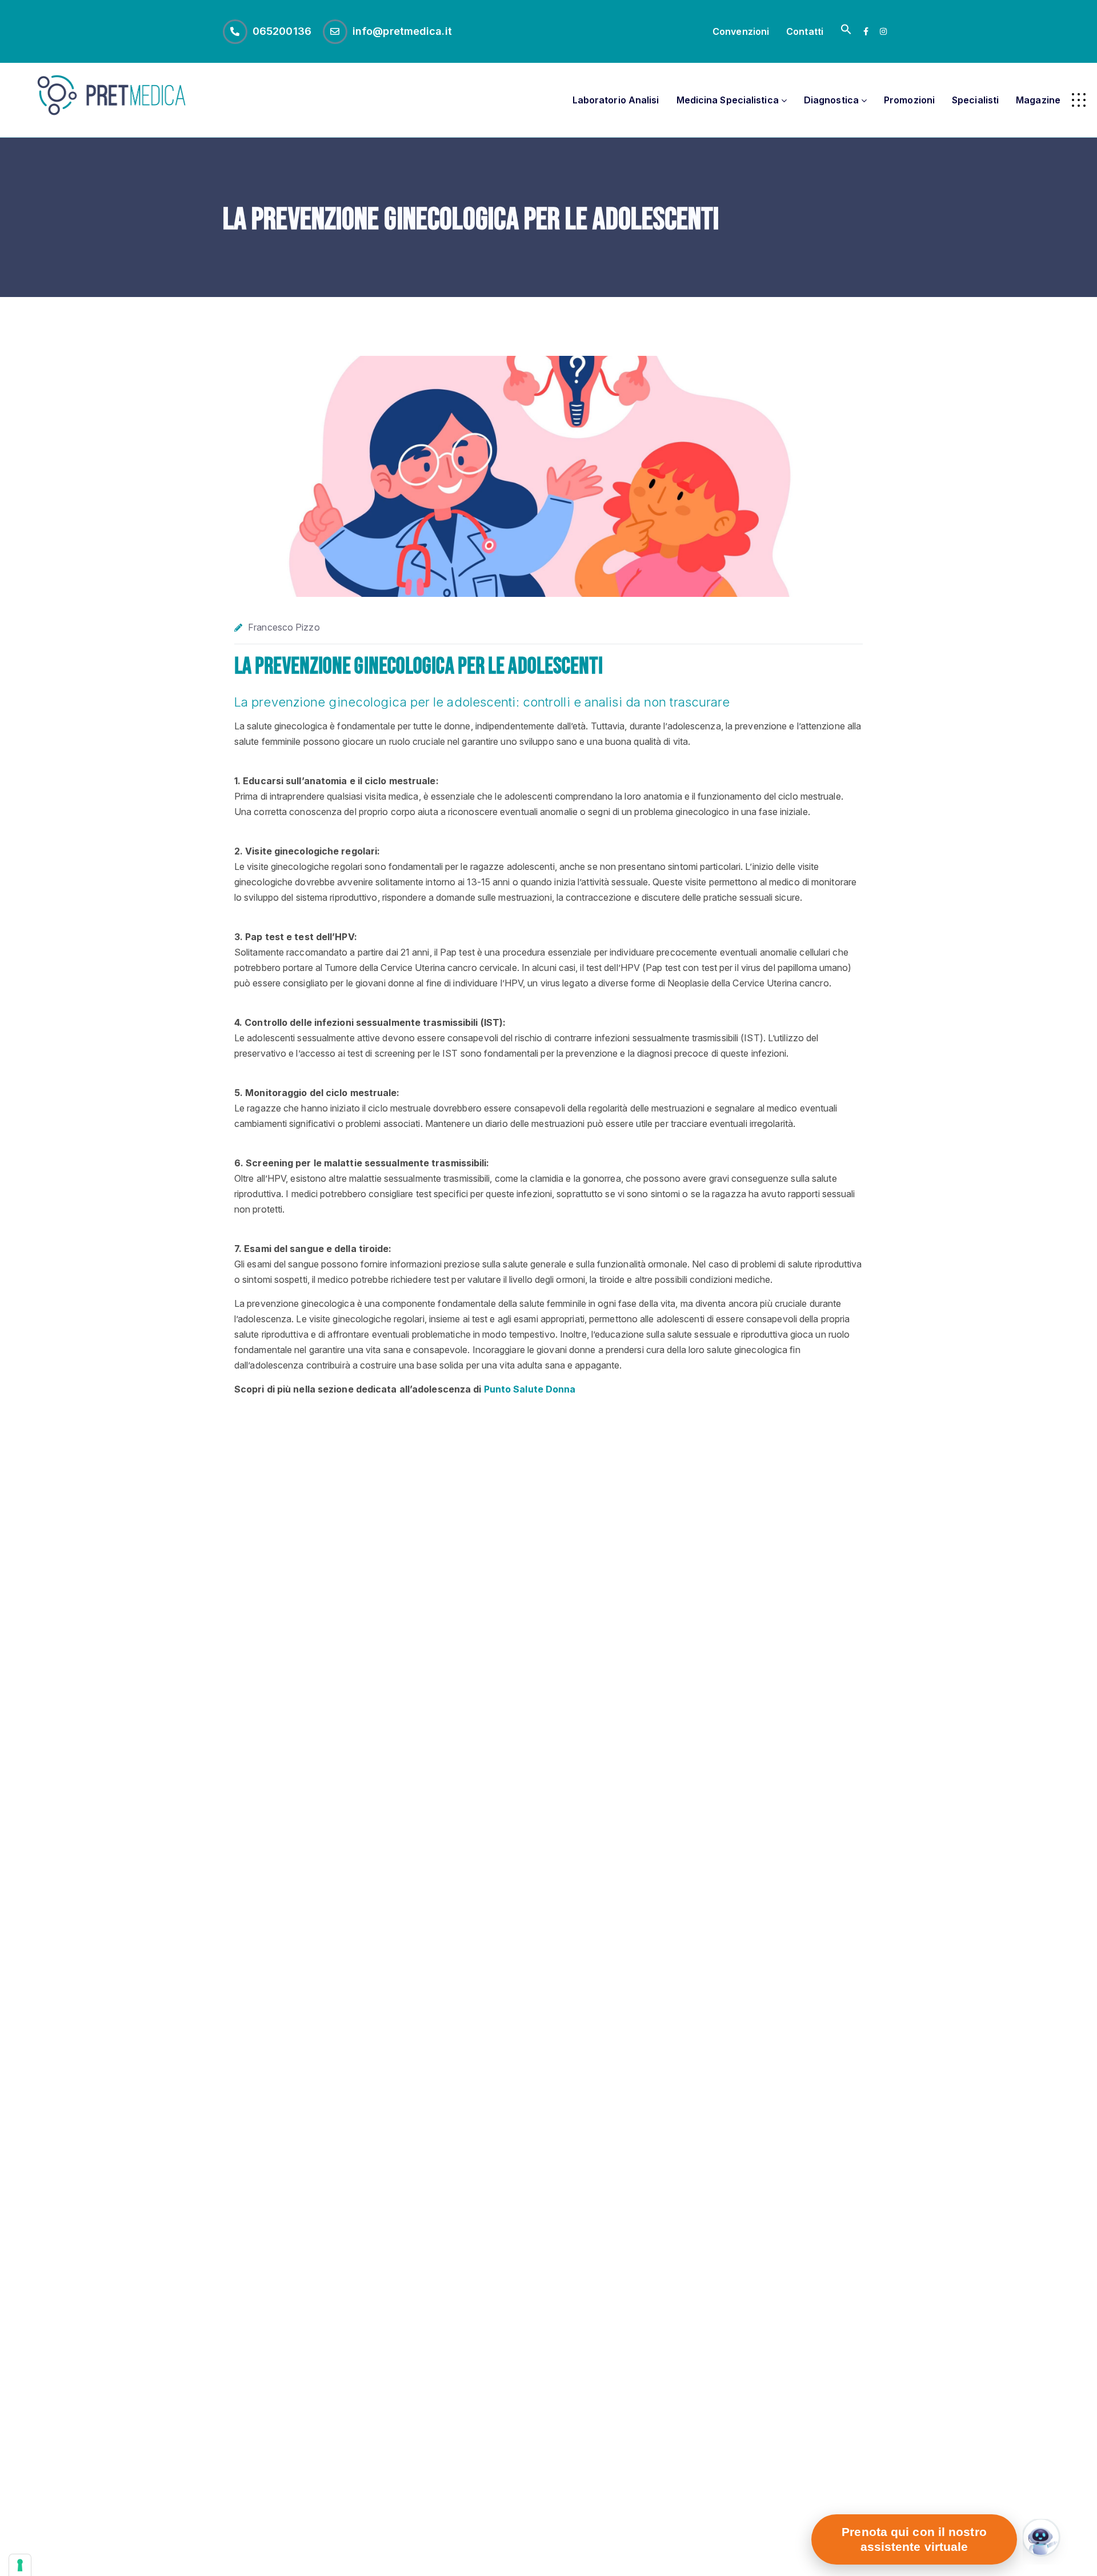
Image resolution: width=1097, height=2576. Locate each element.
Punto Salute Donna (530, 1389)
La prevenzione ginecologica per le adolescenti (419, 667)
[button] (846, 31)
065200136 (282, 31)
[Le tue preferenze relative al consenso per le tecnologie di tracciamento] (20, 2565)
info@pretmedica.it (402, 31)
